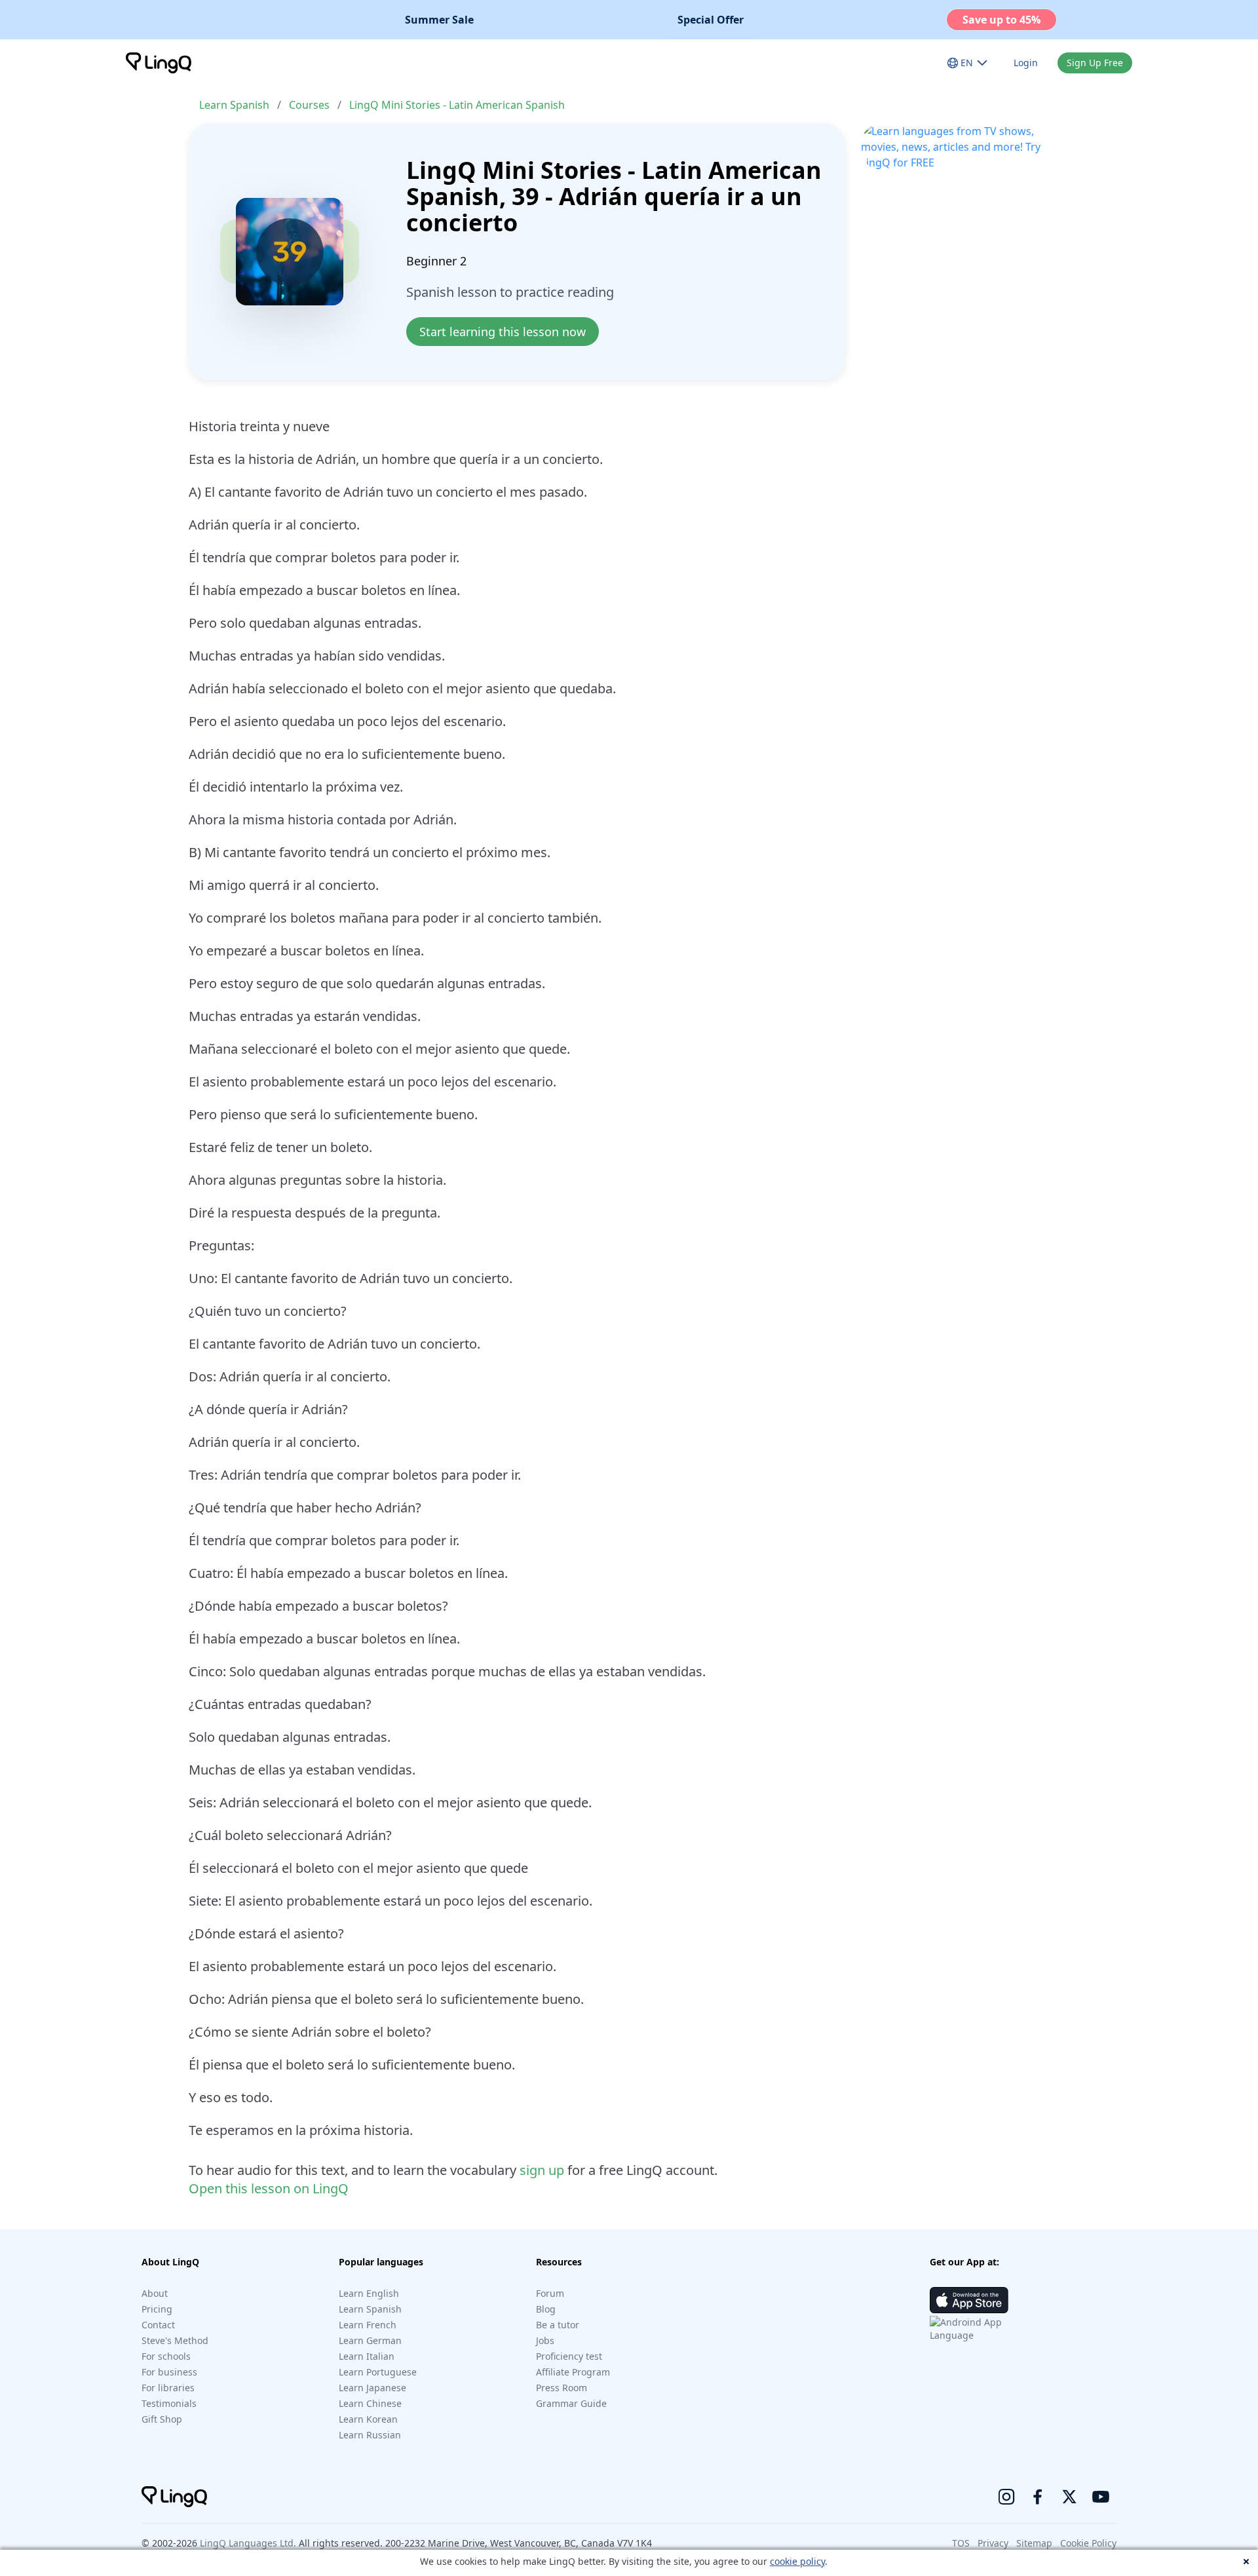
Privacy (993, 2543)
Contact (158, 2325)
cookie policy (797, 2561)
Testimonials (169, 2403)
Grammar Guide (571, 2403)
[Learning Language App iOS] (969, 2300)
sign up (542, 2170)
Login (1026, 63)
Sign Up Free (1095, 63)
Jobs (545, 2340)
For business (169, 2372)
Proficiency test (569, 2356)
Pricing (157, 2309)
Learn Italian (367, 2356)
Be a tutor (558, 2325)
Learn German (370, 2340)
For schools (166, 2356)
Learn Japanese (372, 2388)
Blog (546, 2309)
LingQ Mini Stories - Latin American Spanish (457, 105)
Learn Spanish (234, 105)
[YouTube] (1101, 2497)
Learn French (368, 2325)
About (155, 2293)
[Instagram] (1006, 2497)
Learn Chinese (370, 2403)
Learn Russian (370, 2435)
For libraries (168, 2388)
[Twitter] (1069, 2497)
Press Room (562, 2388)
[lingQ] (159, 63)
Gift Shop (162, 2419)
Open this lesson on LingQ (269, 2188)
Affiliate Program (573, 2372)
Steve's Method (175, 2340)
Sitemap (1034, 2543)
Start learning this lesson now (503, 332)
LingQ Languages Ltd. (248, 2543)
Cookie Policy (1088, 2543)
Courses (309, 105)
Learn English (369, 2293)
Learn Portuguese (378, 2372)
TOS (961, 2543)
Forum (550, 2293)
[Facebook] (1038, 2497)
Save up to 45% (1001, 20)
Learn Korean (368, 2419)
